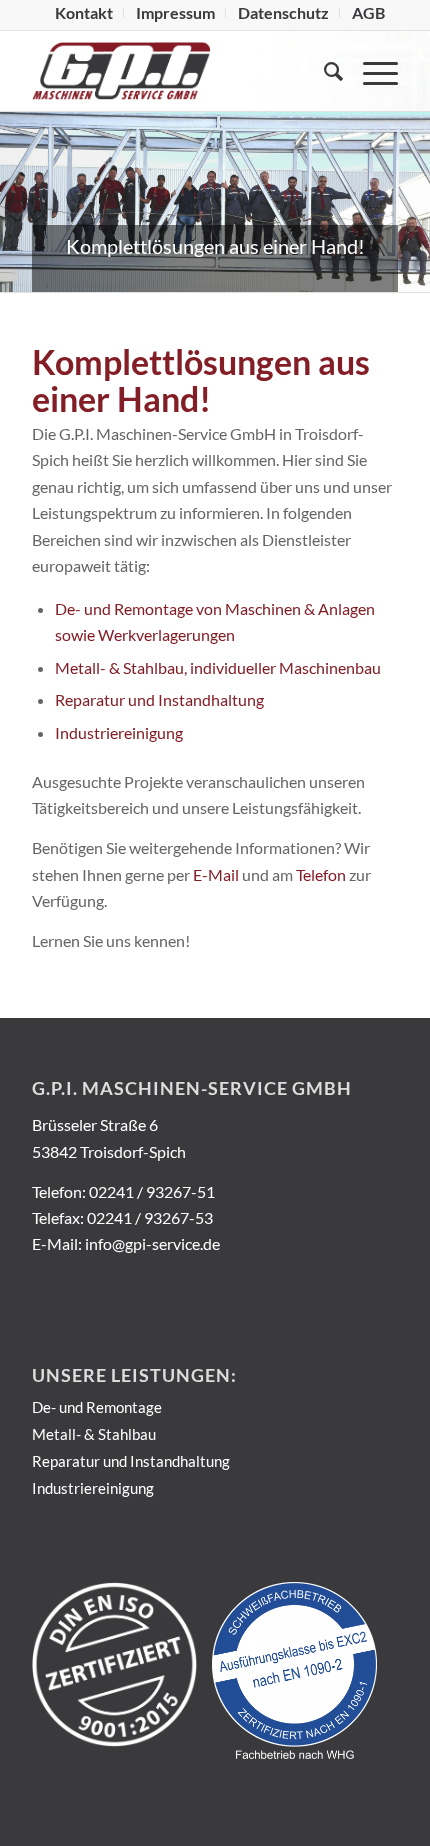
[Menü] (370, 71)
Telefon (321, 874)
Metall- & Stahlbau (94, 1434)
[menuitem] (84, 13)
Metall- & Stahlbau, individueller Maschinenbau (218, 667)
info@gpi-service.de (152, 1243)
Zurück (17, 182)
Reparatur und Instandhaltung (159, 699)
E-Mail (216, 874)
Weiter (412, 182)
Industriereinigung (119, 732)
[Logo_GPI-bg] (178, 71)
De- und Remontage (97, 1407)
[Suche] (323, 71)
